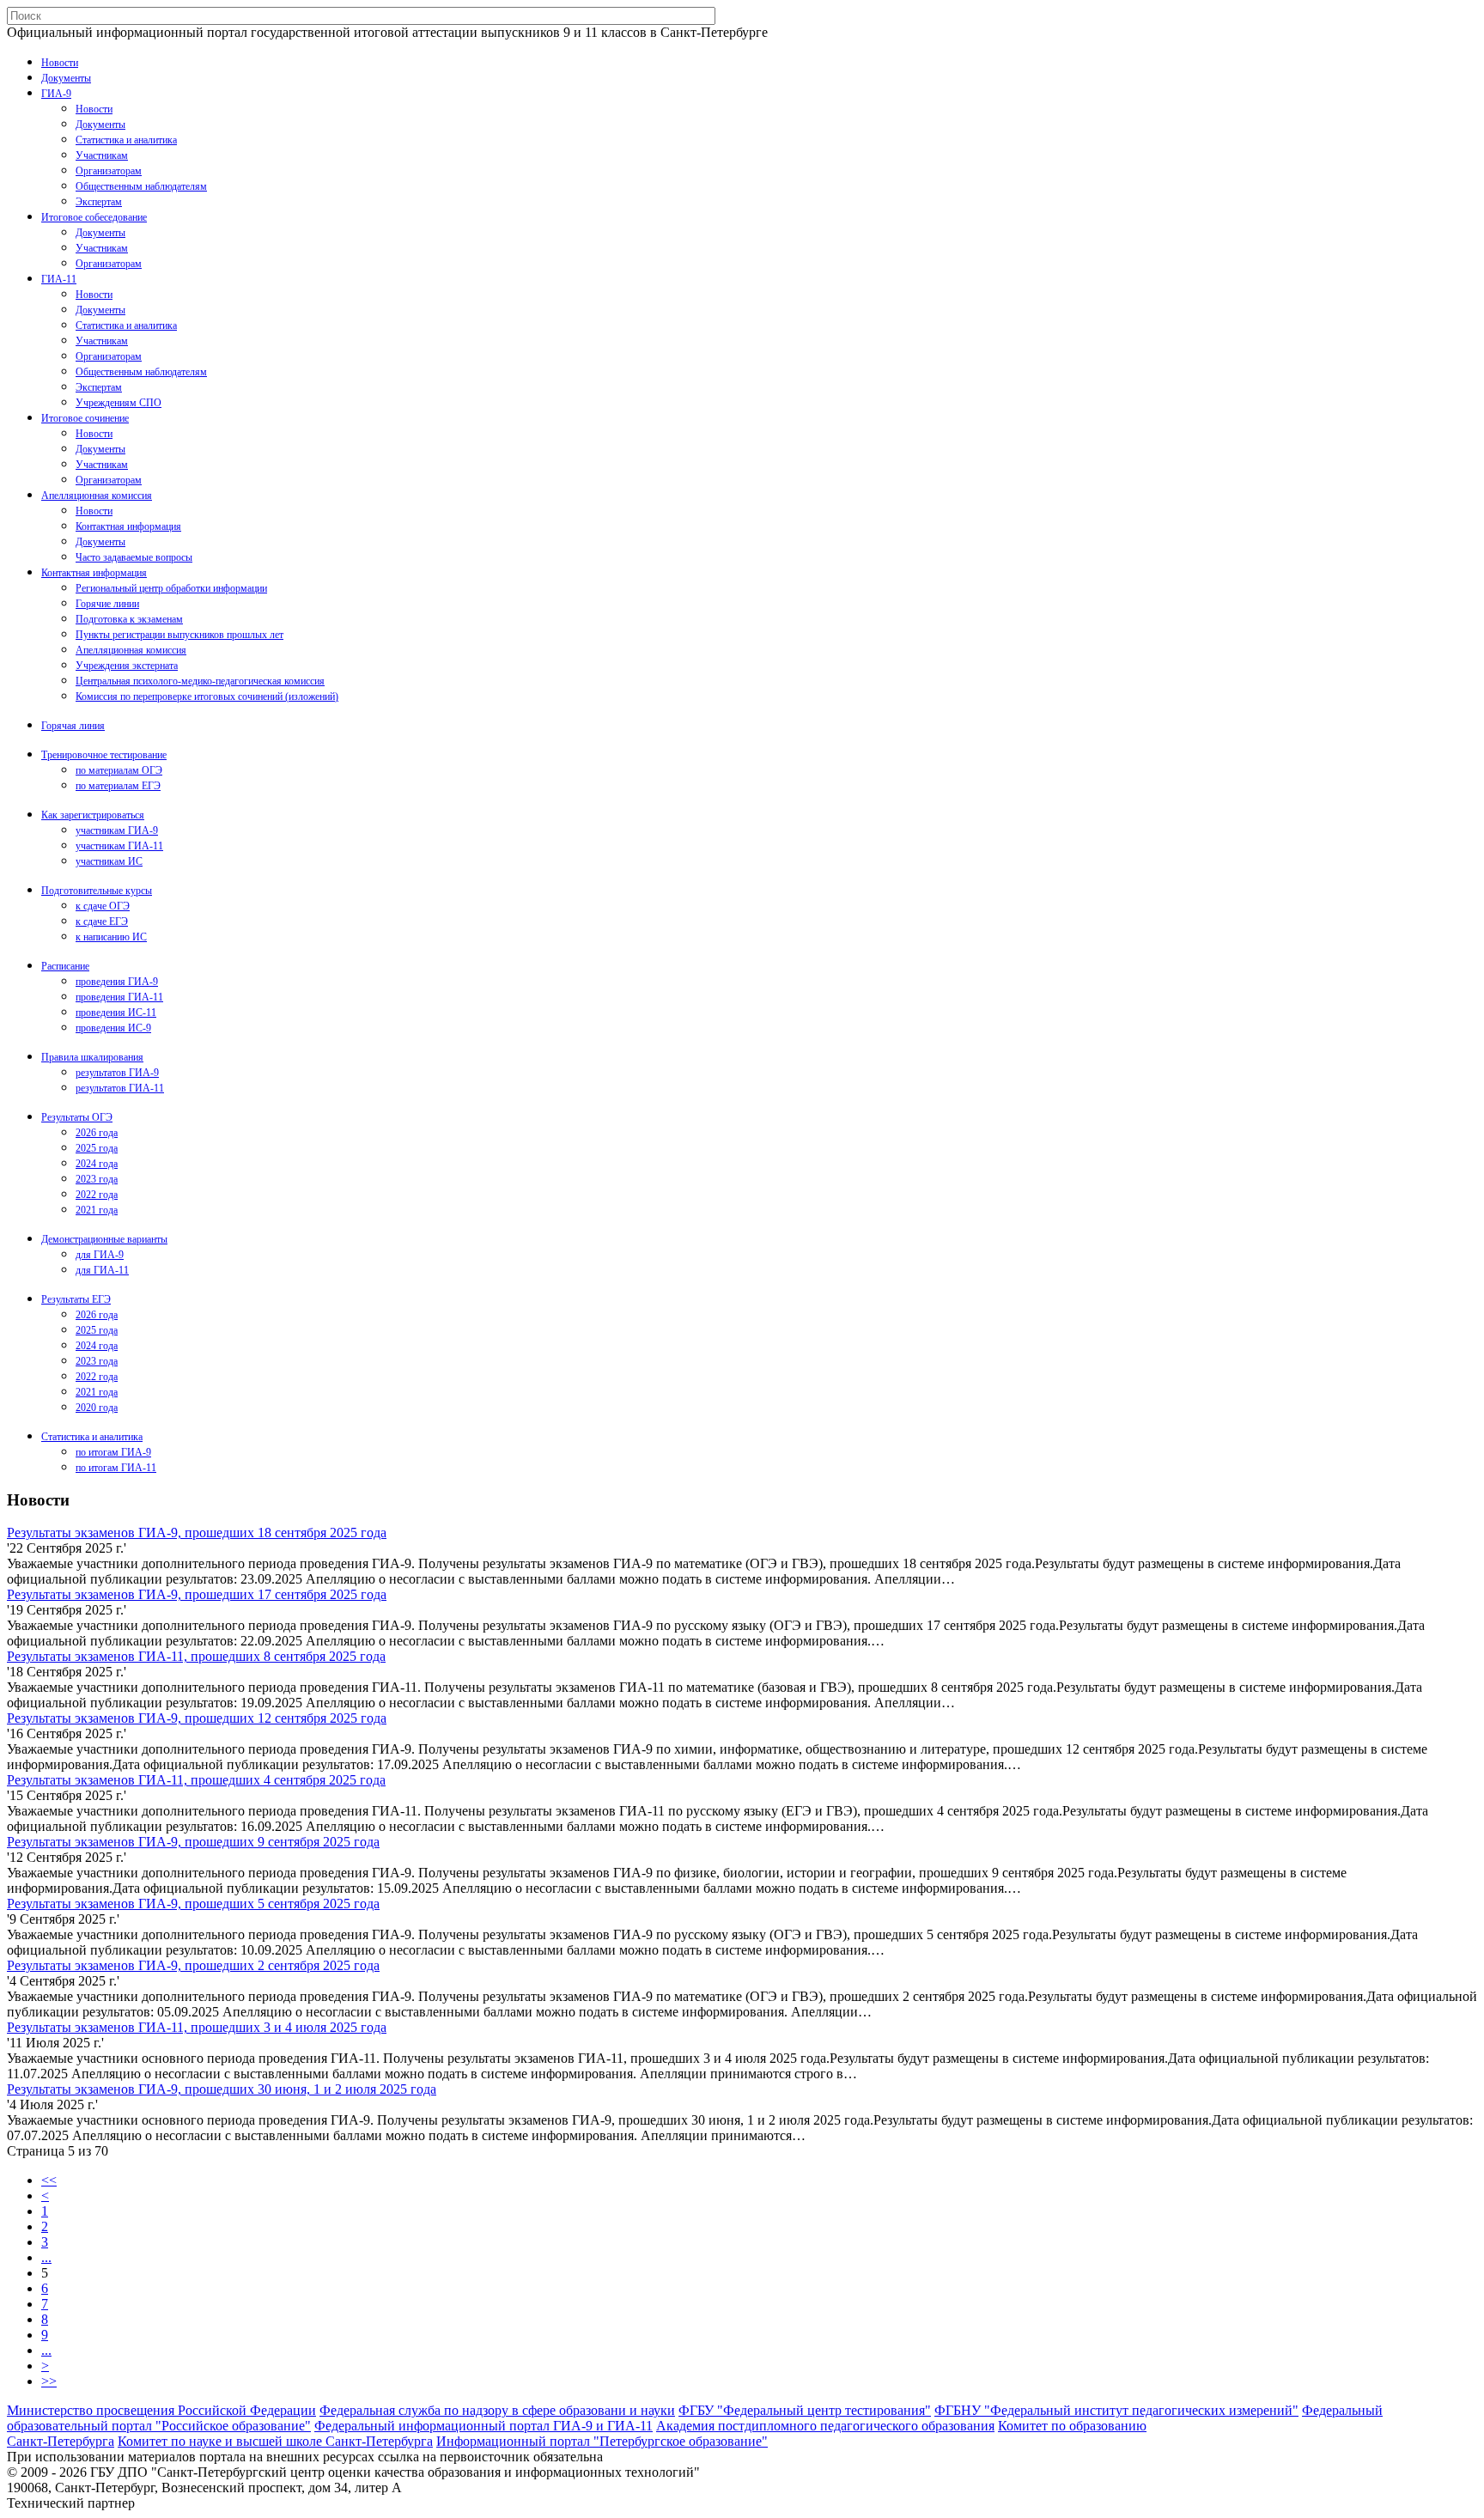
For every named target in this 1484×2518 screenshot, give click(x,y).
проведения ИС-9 (113, 1028)
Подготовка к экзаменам (129, 619)
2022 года (97, 1195)
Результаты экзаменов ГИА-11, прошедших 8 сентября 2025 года (196, 1656)
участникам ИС (109, 861)
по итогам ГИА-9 (113, 1452)
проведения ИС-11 (116, 1013)
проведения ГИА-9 (117, 982)
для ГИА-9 (100, 1255)
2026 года (97, 1133)
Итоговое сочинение (85, 418)
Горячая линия (73, 726)
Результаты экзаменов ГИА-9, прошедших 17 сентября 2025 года (197, 1594)
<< (49, 2180)
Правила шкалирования (92, 1057)
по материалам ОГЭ (119, 770)
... (46, 2257)
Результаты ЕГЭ (76, 1299)
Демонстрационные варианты (104, 1239)
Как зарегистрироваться (93, 815)
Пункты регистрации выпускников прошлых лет (179, 635)
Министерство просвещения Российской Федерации (161, 2410)
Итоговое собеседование (94, 217)
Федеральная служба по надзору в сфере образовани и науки (497, 2410)
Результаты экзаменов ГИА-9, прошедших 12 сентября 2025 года (197, 1718)
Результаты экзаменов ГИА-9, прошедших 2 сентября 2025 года (193, 1965)
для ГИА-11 (102, 1270)
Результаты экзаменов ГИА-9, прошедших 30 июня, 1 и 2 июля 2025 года (222, 2089)
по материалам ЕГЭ (118, 786)
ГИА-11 (59, 279)
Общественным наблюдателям (141, 186)
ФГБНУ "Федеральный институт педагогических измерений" (1116, 2410)
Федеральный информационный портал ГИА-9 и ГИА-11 (484, 2426)
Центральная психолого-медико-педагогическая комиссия (200, 681)
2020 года (97, 1408)
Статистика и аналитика (126, 140)
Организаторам (109, 171)
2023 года (97, 1179)
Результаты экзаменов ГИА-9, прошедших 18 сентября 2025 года (197, 1533)
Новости (60, 63)
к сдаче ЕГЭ (102, 921)
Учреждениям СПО (119, 403)
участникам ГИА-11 (119, 846)
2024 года (97, 1164)
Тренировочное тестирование (104, 755)
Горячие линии (107, 604)
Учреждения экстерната (127, 666)
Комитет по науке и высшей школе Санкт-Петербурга (275, 2441)
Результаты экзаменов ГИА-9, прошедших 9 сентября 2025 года (193, 1842)
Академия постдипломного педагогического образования (825, 2426)
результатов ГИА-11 (120, 1088)
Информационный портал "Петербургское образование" (602, 2441)
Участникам (102, 155)
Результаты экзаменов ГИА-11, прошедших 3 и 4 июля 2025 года (197, 2027)
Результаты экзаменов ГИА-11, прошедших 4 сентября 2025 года (196, 1780)
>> (49, 2381)
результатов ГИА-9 (117, 1073)
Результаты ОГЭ (77, 1117)
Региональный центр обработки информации (171, 588)
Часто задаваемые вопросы (134, 557)
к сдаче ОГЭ (103, 906)
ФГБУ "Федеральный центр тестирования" (805, 2410)
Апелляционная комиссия (97, 496)
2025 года (97, 1148)
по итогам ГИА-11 (116, 1468)
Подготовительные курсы (97, 891)
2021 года (97, 1210)
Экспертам (99, 202)
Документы (66, 78)
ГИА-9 (56, 94)
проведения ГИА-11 (119, 997)
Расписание (65, 966)
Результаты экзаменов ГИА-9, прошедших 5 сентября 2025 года (193, 1904)
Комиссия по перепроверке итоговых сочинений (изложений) (207, 696)
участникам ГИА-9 (117, 830)
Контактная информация (128, 526)
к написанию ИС (111, 937)
